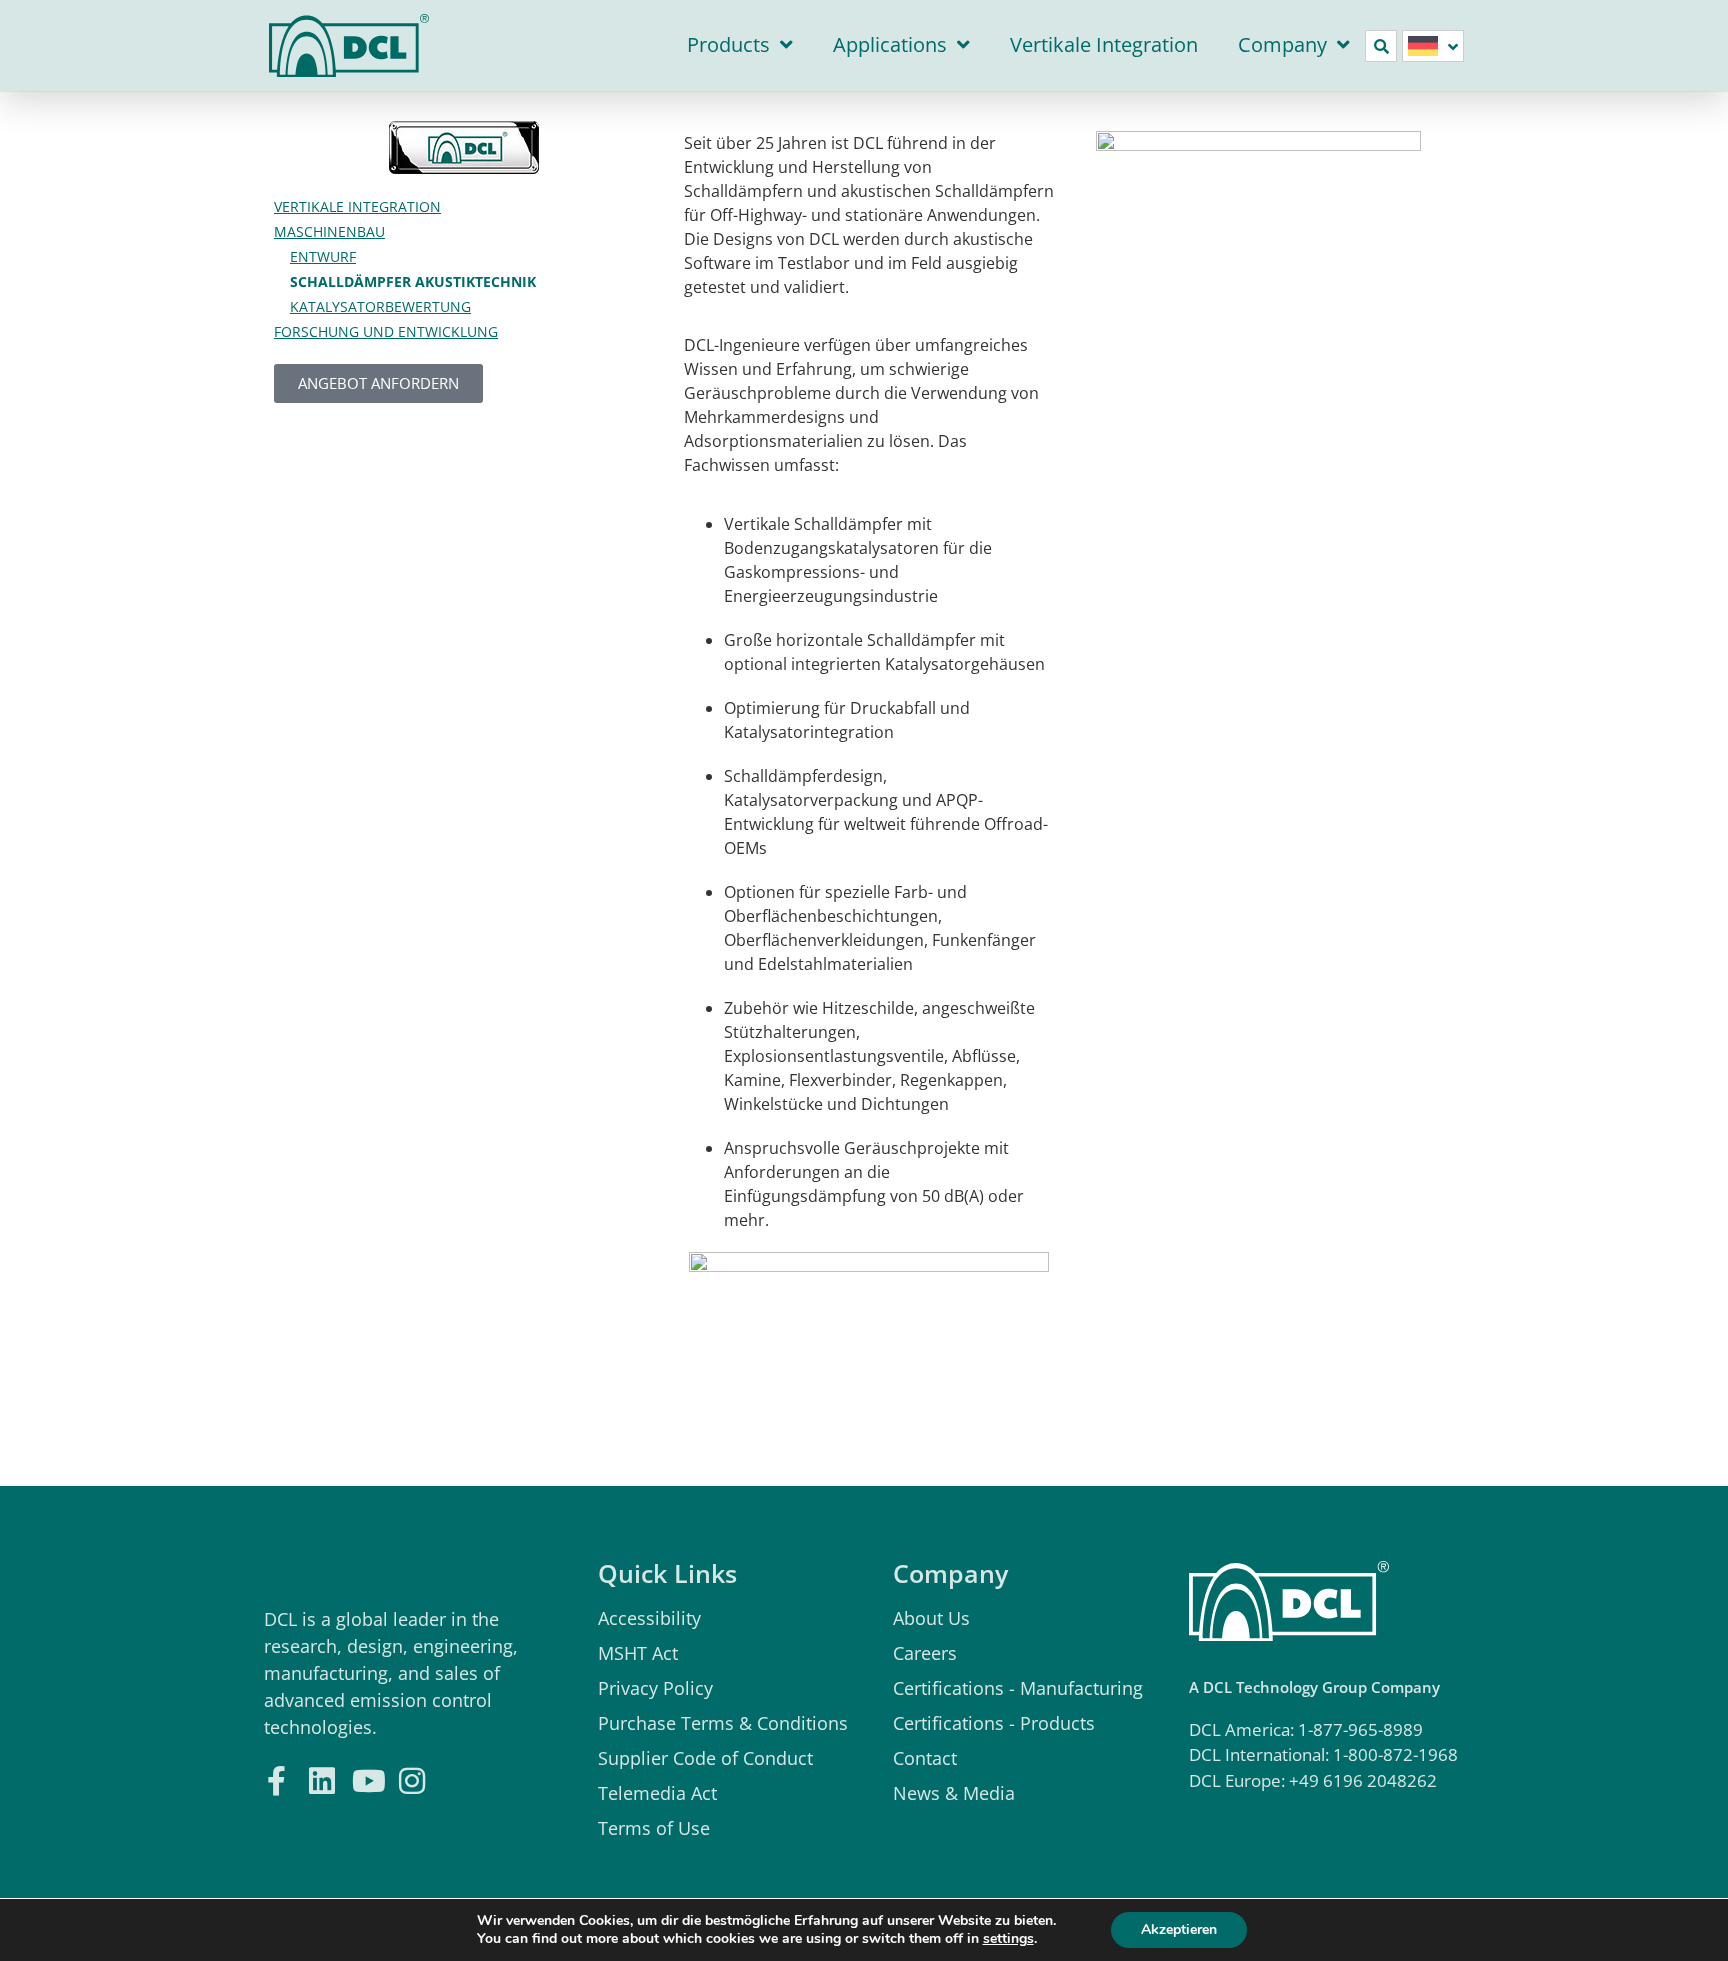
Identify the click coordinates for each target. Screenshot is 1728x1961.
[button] (1381, 46)
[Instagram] (411, 1778)
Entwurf (323, 256)
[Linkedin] (321, 1778)
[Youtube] (366, 1778)
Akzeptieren (1179, 1929)
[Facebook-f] (276, 1778)
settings (1008, 1939)
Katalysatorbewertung (380, 306)
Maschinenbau (329, 231)
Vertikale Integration (1104, 44)
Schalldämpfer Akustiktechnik (413, 281)
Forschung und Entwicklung (386, 331)
